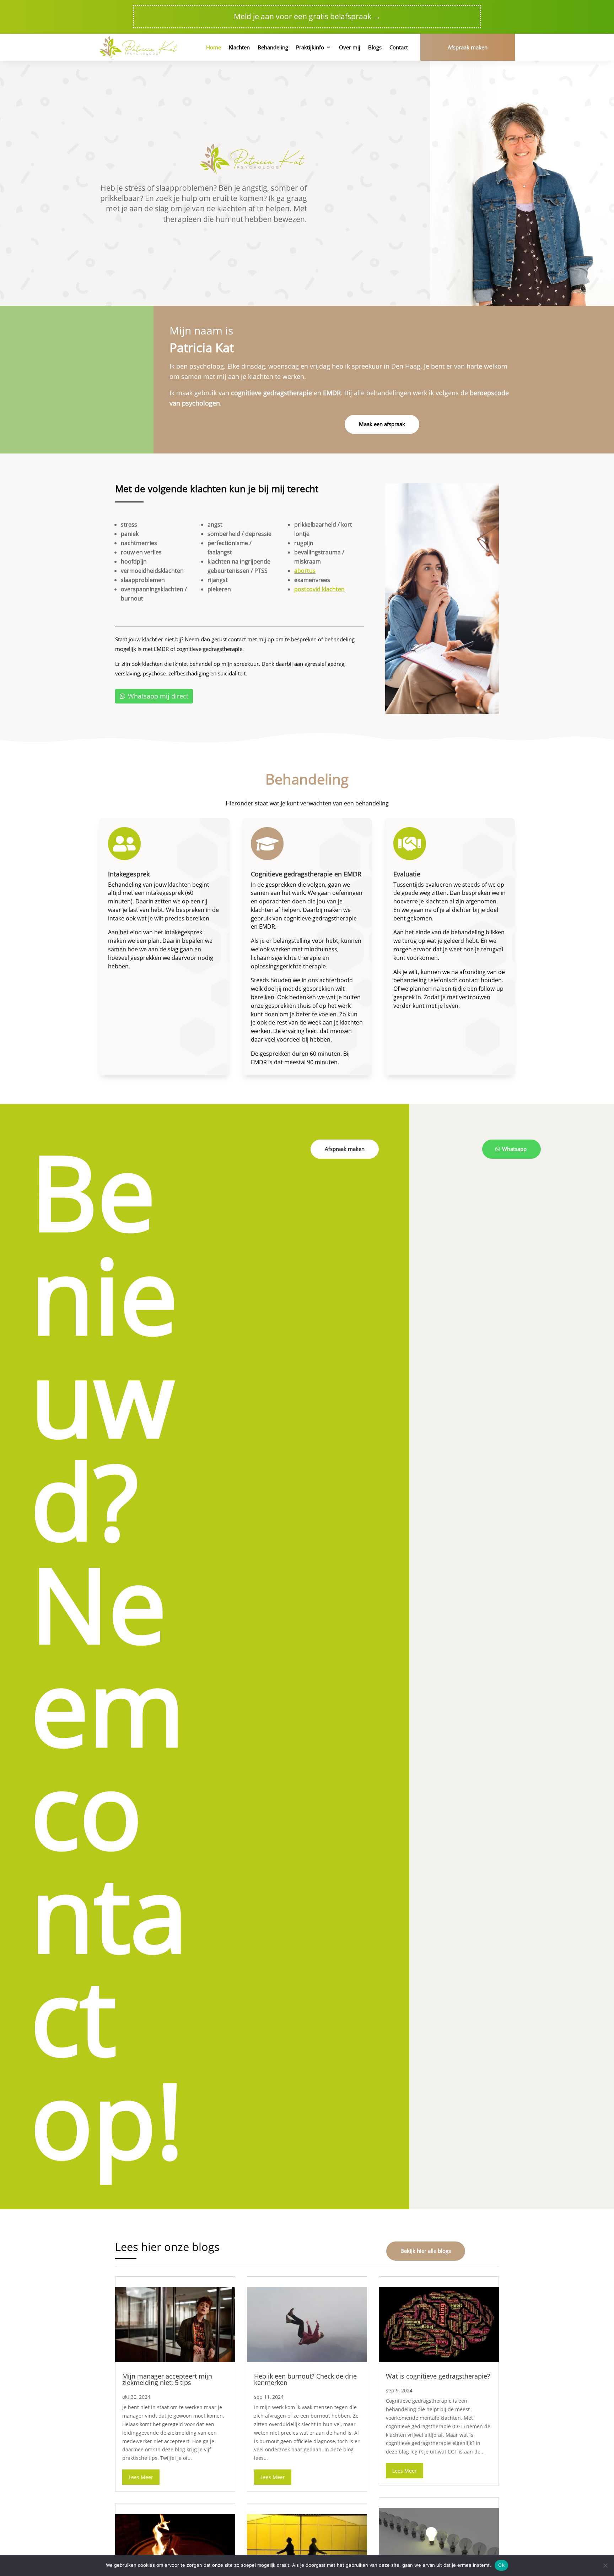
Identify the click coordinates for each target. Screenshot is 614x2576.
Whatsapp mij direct (158, 696)
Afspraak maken (345, 1149)
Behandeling (273, 47)
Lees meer (141, 2477)
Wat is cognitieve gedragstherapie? (438, 2376)
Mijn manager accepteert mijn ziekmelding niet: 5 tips (167, 2379)
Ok (501, 2565)
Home (214, 47)
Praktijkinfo (310, 47)
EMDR (161, 649)
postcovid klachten (319, 589)
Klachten (239, 47)
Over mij (350, 47)
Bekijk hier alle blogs (426, 2251)
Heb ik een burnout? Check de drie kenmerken (305, 2379)
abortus (305, 571)
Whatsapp (514, 1149)
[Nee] (605, 2565)
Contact (399, 47)
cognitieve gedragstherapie (209, 649)
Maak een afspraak (382, 424)
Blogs (375, 47)
